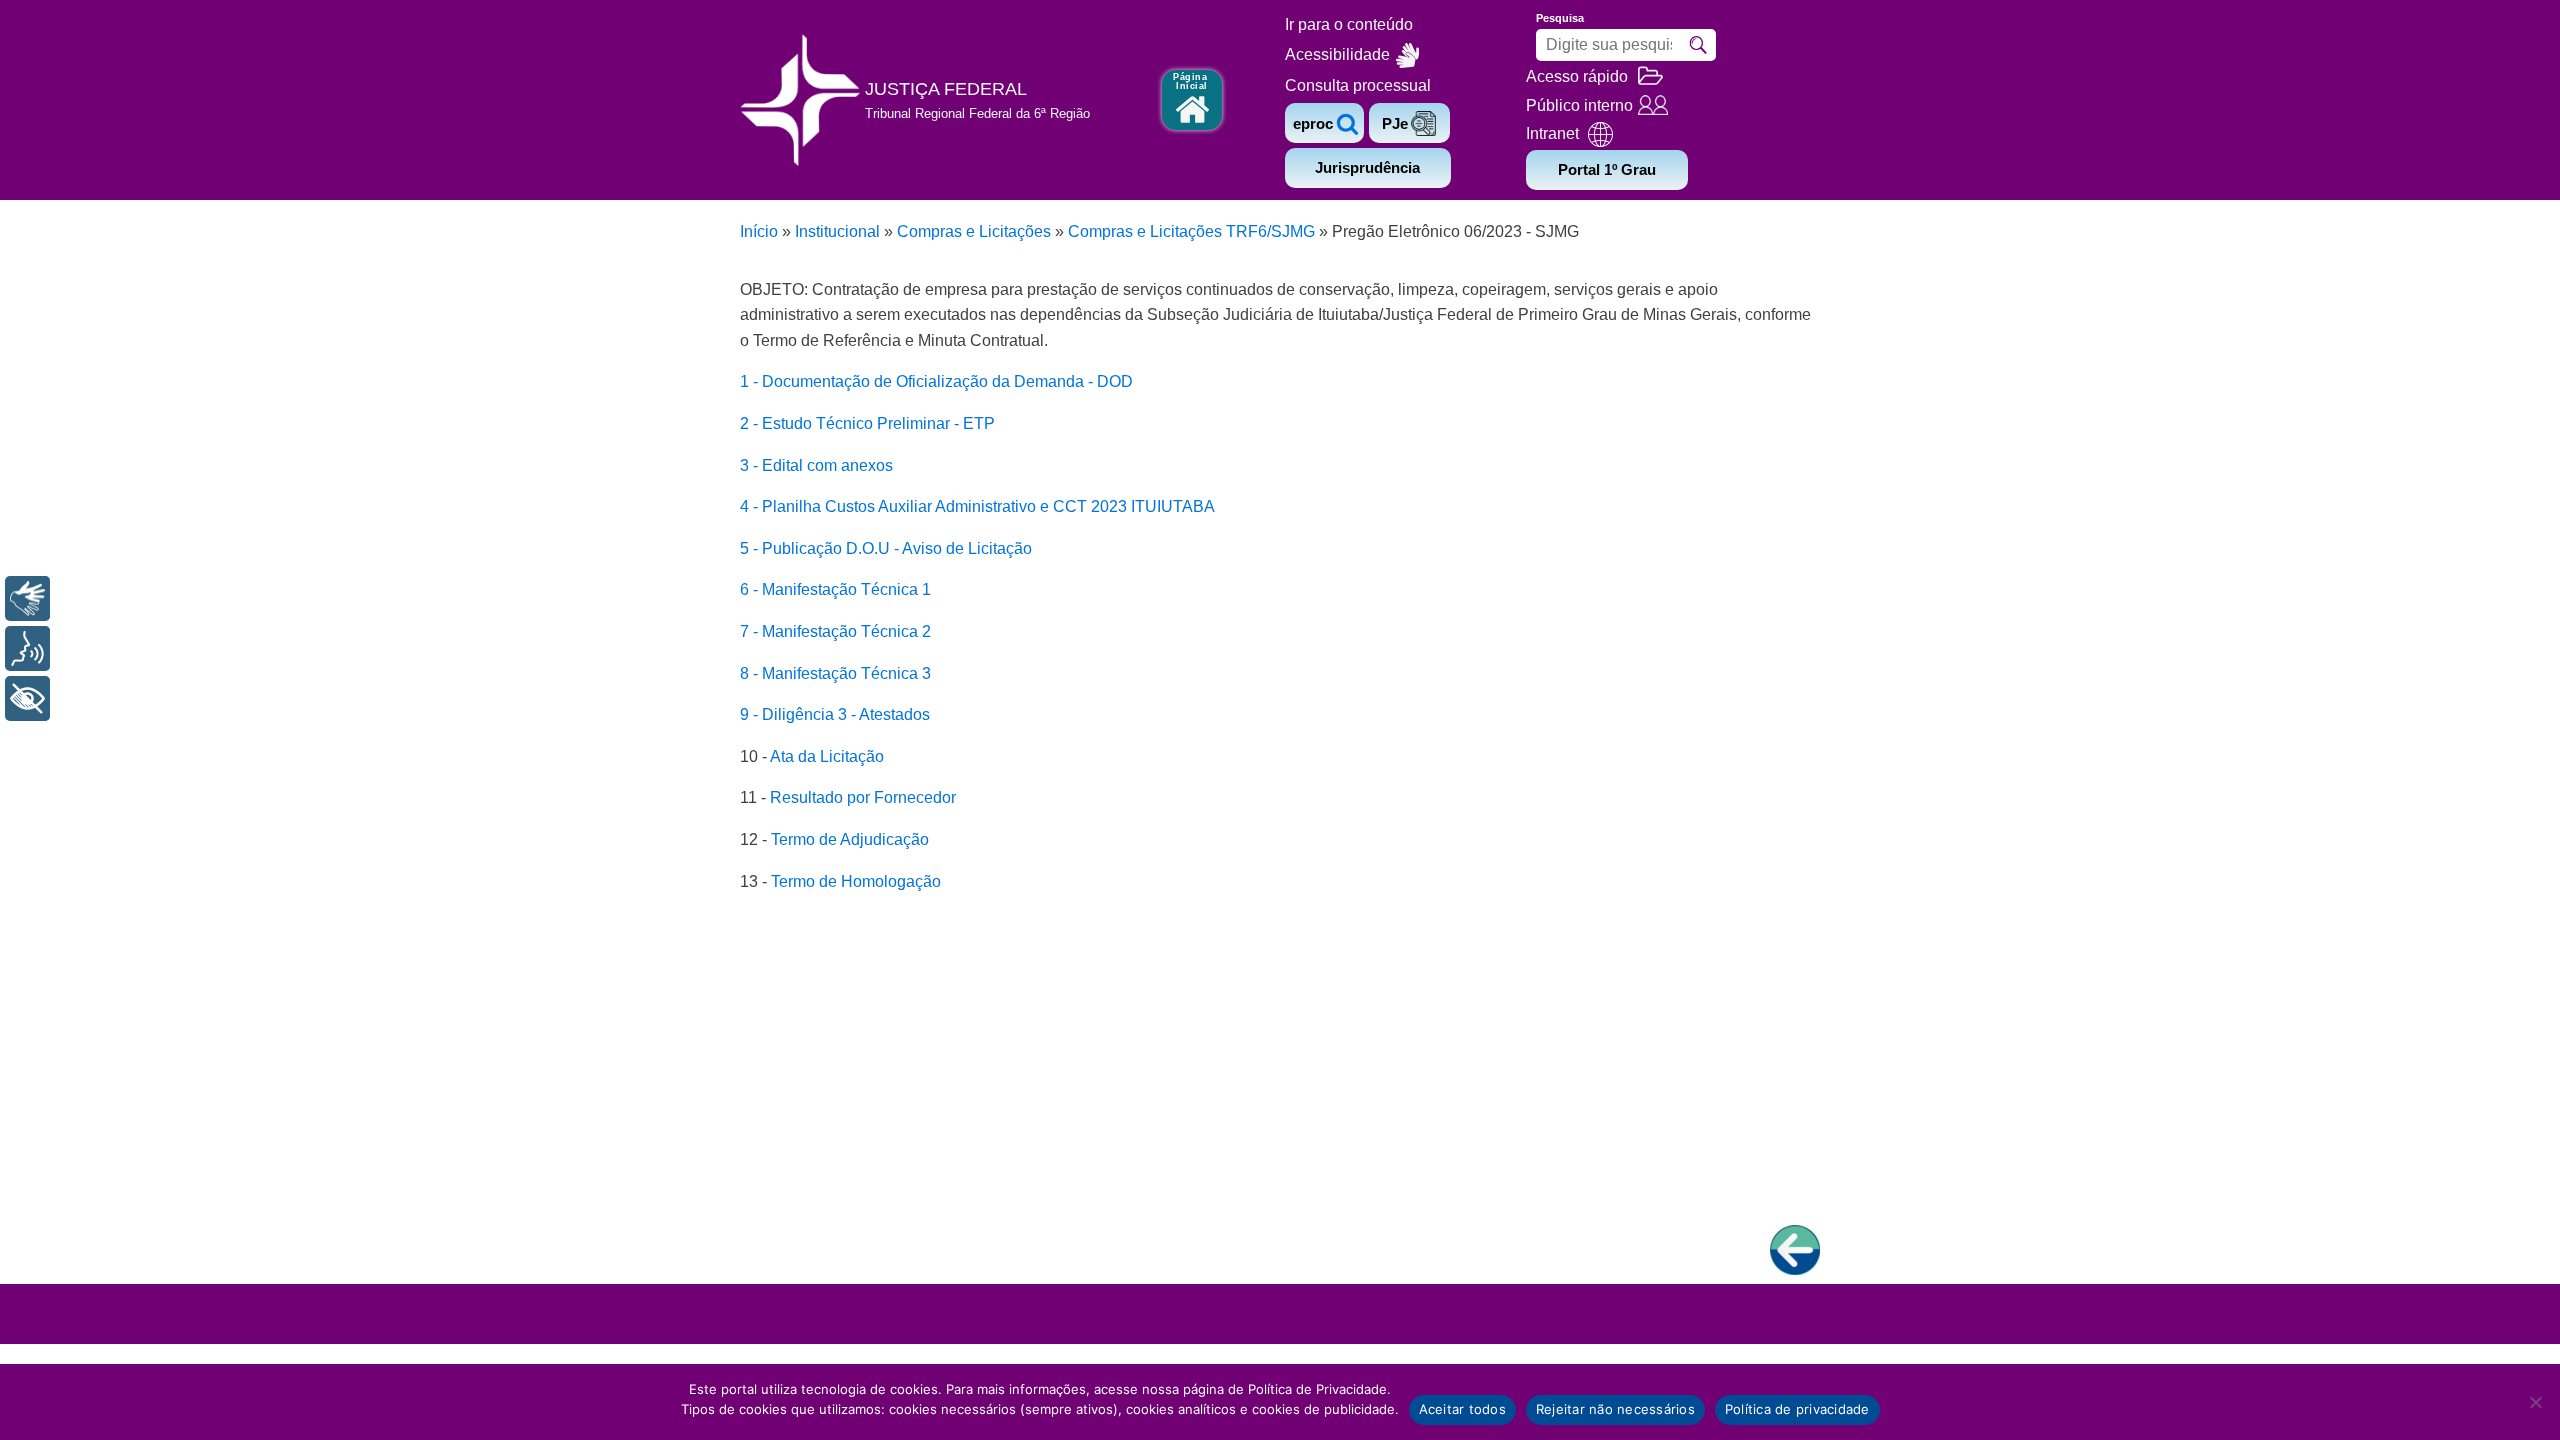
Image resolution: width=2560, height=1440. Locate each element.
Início (759, 231)
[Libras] (27, 598)
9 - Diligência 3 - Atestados (835, 714)
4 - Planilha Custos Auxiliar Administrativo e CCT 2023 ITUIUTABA (977, 506)
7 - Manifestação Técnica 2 (835, 631)
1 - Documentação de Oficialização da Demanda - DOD (936, 381)
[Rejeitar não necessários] (2535, 1402)
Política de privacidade (1797, 1409)
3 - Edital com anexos (816, 465)
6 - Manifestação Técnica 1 (835, 589)
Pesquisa (1560, 18)
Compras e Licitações (974, 231)
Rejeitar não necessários (1615, 1409)
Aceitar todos (1462, 1409)
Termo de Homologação (856, 881)
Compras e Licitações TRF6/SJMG (1191, 231)
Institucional (837, 231)
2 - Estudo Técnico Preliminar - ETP (867, 423)
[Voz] (27, 648)
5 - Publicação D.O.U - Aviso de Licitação (886, 548)
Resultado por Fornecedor (863, 797)
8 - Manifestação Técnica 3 (835, 673)
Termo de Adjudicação (850, 839)
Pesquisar (1698, 45)
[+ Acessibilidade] (27, 698)
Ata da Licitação (827, 756)
